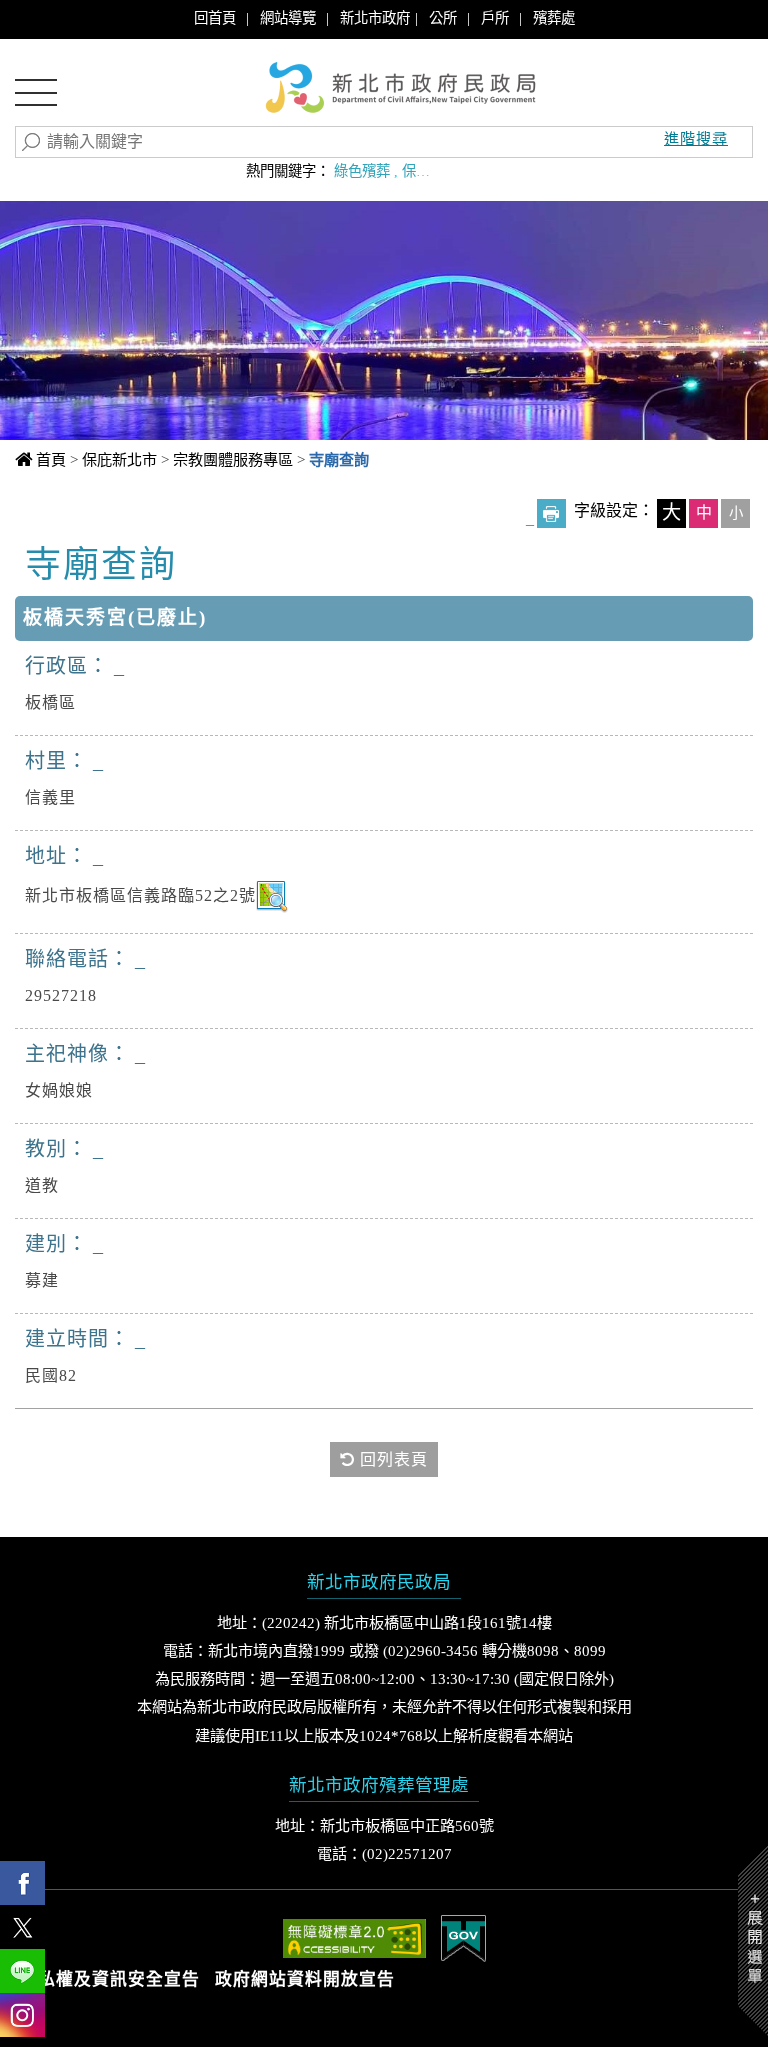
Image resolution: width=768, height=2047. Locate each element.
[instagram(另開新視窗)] (22, 2015)
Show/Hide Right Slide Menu (753, 1940)
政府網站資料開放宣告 (305, 1979)
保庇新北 (430, 171)
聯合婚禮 (498, 171)
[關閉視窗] (384, 135)
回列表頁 (391, 1459)
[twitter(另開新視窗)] (22, 1927)
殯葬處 (554, 18)
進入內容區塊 (51, 20)
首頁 (51, 459)
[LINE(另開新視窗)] (22, 1971)
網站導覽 (288, 18)
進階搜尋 (696, 138)
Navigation (36, 99)
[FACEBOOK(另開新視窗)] (22, 1883)
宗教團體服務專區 (233, 459)
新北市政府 (375, 18)
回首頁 (215, 18)
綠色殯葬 (362, 171)
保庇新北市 (119, 459)
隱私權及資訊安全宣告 (110, 1979)
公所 (443, 18)
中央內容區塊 (103, 562)
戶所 (495, 18)
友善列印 (551, 513)
